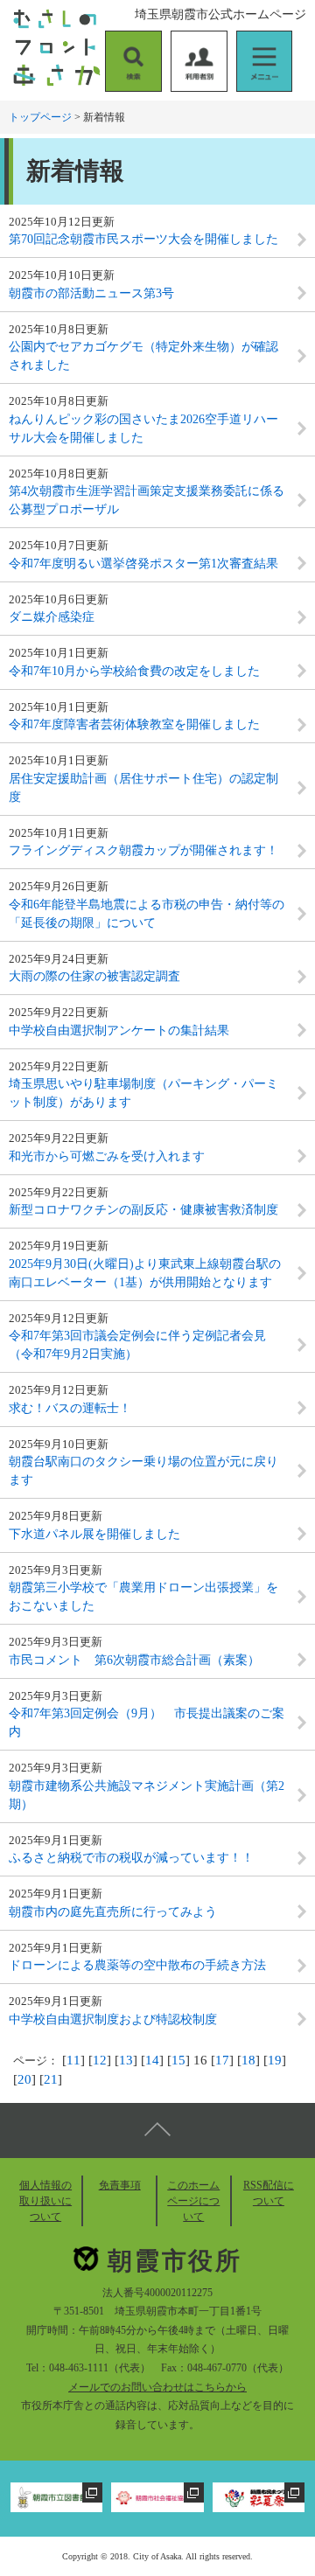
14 (152, 2060)
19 (275, 2060)
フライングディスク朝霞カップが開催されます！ (143, 850)
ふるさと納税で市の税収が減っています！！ (131, 1858)
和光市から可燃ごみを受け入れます (107, 1156)
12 (100, 2060)
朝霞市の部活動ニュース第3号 (91, 293)
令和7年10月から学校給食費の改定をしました (134, 671)
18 (248, 2060)
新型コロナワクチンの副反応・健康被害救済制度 (143, 1210)
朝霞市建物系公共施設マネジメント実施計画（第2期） (147, 1795)
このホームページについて (193, 2201)
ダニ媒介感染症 (52, 617)
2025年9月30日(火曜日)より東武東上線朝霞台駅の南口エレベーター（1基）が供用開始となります (145, 1273)
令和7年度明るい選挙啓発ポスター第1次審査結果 (143, 564)
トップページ (40, 117)
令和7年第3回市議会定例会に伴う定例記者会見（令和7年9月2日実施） (137, 1345)
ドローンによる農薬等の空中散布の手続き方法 (137, 1965)
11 (73, 2060)
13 (126, 2060)
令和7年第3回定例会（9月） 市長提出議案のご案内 (147, 1723)
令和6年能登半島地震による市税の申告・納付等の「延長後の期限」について (147, 914)
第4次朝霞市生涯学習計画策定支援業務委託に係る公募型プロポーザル (147, 500)
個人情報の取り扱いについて (45, 2201)
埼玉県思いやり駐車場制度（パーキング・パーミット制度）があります (143, 1093)
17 (222, 2060)
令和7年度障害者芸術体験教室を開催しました (134, 724)
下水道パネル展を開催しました (94, 1534)
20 (24, 2079)
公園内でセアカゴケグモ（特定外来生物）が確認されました (143, 356)
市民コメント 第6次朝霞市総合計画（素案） (134, 1660)
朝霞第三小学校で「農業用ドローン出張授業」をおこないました (143, 1597)
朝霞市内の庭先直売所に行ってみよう (113, 1912)
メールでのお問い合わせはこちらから (157, 2387)
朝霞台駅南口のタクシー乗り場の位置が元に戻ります (143, 1471)
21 (51, 2079)
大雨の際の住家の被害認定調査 (94, 976)
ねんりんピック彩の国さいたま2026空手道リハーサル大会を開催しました (143, 428)
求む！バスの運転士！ (70, 1408)
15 (178, 2060)
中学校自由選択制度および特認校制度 (113, 2019)
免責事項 (120, 2185)
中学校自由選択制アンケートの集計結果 (119, 1030)
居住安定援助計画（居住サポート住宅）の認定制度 (143, 788)
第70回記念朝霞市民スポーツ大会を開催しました (143, 239)
